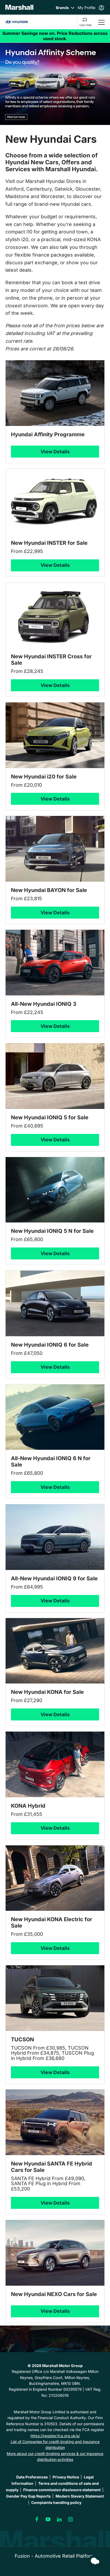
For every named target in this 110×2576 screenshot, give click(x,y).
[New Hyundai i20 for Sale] (55, 735)
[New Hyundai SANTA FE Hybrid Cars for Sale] (55, 2122)
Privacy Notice (66, 2477)
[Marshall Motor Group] (19, 7)
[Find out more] (55, 36)
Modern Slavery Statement (80, 2496)
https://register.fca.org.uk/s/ (55, 2436)
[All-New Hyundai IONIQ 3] (55, 963)
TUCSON (22, 2039)
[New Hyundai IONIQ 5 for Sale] (55, 1076)
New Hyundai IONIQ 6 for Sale (50, 1345)
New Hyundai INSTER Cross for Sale (51, 660)
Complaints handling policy (56, 2502)
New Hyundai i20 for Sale (44, 777)
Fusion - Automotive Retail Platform (55, 2556)
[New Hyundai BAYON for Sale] (55, 849)
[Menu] (101, 22)
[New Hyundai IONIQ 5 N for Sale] (55, 1190)
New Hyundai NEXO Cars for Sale (54, 2294)
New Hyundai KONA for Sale (47, 1692)
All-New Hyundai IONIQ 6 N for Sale (51, 1461)
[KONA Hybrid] (55, 1764)
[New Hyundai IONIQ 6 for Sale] (55, 1303)
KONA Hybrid (28, 1806)
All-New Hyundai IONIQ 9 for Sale (54, 1578)
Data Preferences (32, 2477)
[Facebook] (37, 2519)
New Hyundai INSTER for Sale (49, 543)
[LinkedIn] (59, 2519)
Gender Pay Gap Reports (28, 2496)
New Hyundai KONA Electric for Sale (52, 1922)
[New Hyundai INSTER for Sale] (55, 502)
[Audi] (17, 22)
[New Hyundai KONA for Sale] (55, 1651)
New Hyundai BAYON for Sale (49, 890)
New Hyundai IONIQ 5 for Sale (50, 1117)
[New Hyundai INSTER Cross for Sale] (55, 615)
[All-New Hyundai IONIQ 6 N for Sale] (55, 1417)
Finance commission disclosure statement (62, 2489)
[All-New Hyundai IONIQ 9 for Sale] (55, 1537)
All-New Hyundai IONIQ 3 (44, 1004)
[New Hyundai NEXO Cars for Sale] (55, 2253)
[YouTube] (48, 2519)
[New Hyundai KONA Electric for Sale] (55, 1878)
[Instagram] (70, 2519)
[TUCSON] (55, 1998)
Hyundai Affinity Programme (48, 434)
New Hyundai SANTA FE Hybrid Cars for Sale (52, 2167)
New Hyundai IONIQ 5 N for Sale (52, 1231)
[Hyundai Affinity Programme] (55, 393)
